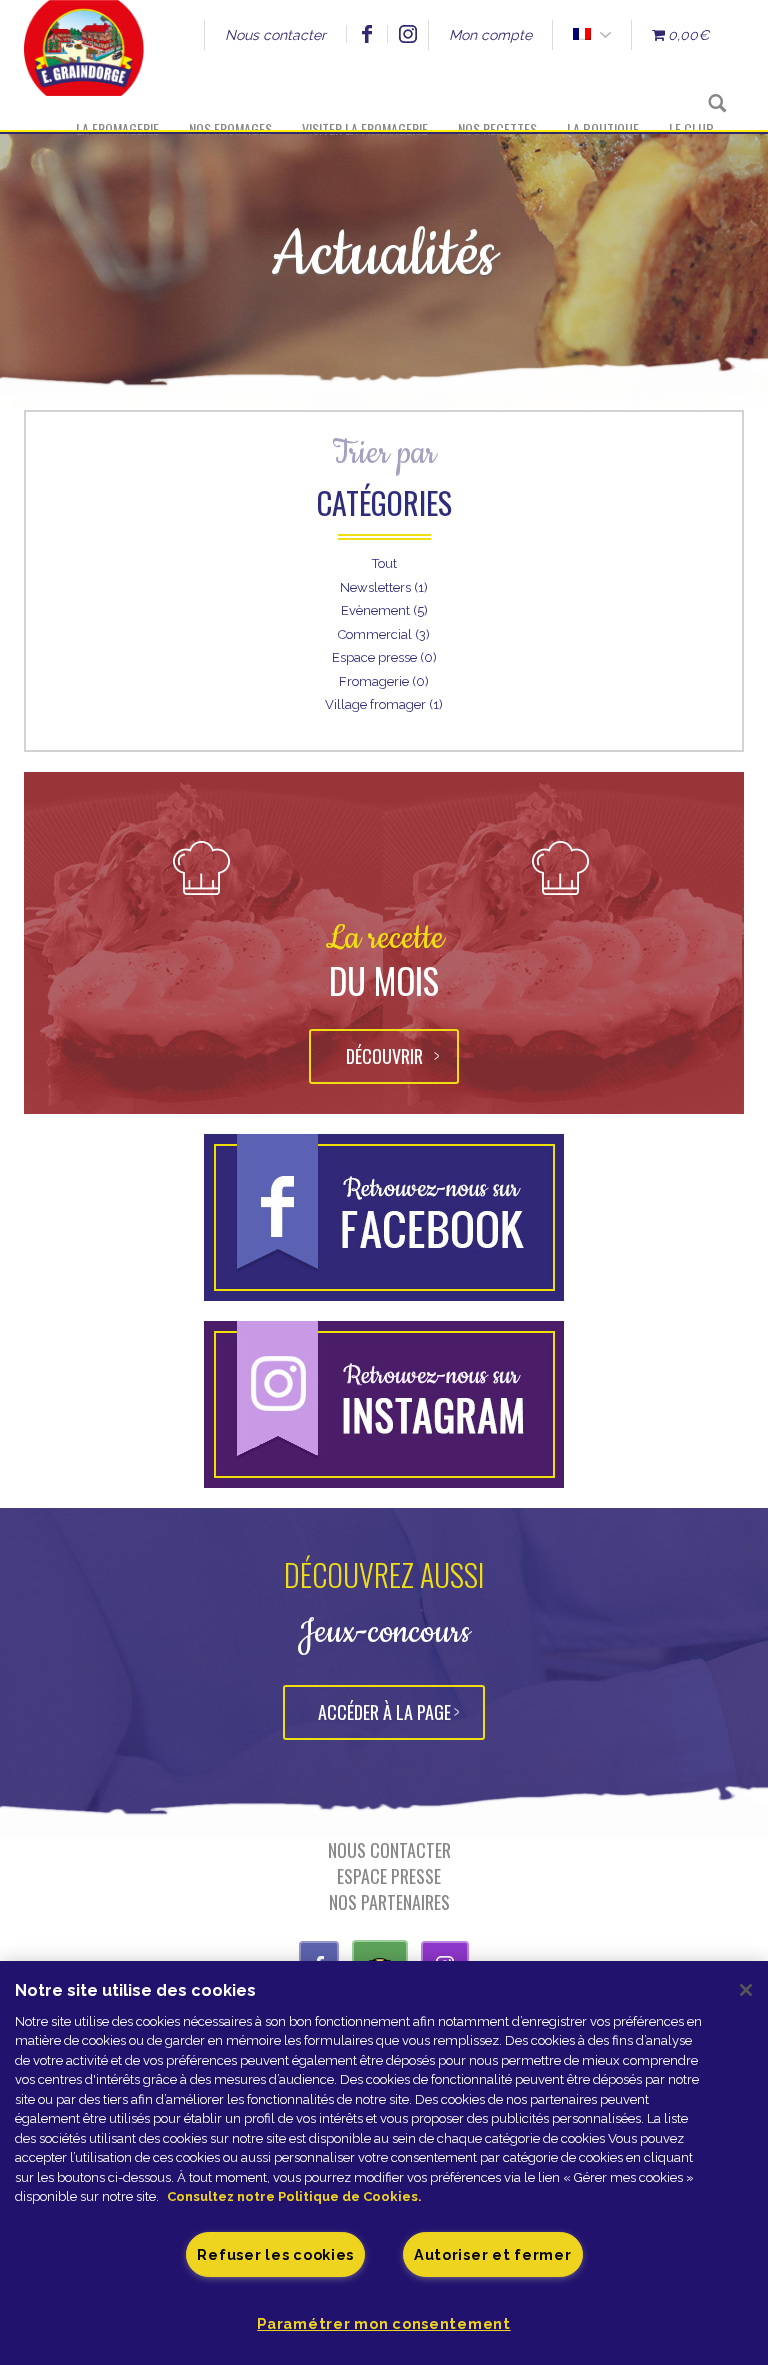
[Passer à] (581, 35)
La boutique (603, 128)
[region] (384, 2163)
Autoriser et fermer (493, 2254)
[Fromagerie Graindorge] (84, 65)
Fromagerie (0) (384, 681)
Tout (384, 563)
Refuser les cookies (275, 2254)
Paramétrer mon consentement (383, 2323)
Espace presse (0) (384, 657)
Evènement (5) (384, 610)
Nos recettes (497, 128)
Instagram (407, 34)
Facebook (366, 34)
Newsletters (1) (384, 587)
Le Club (691, 128)
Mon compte (490, 35)
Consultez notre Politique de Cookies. (294, 2196)
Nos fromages (230, 128)
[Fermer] (746, 1990)
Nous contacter (275, 35)
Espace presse (389, 1876)
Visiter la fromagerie (365, 128)
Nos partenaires (389, 1902)
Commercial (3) (384, 634)
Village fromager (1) (384, 704)
